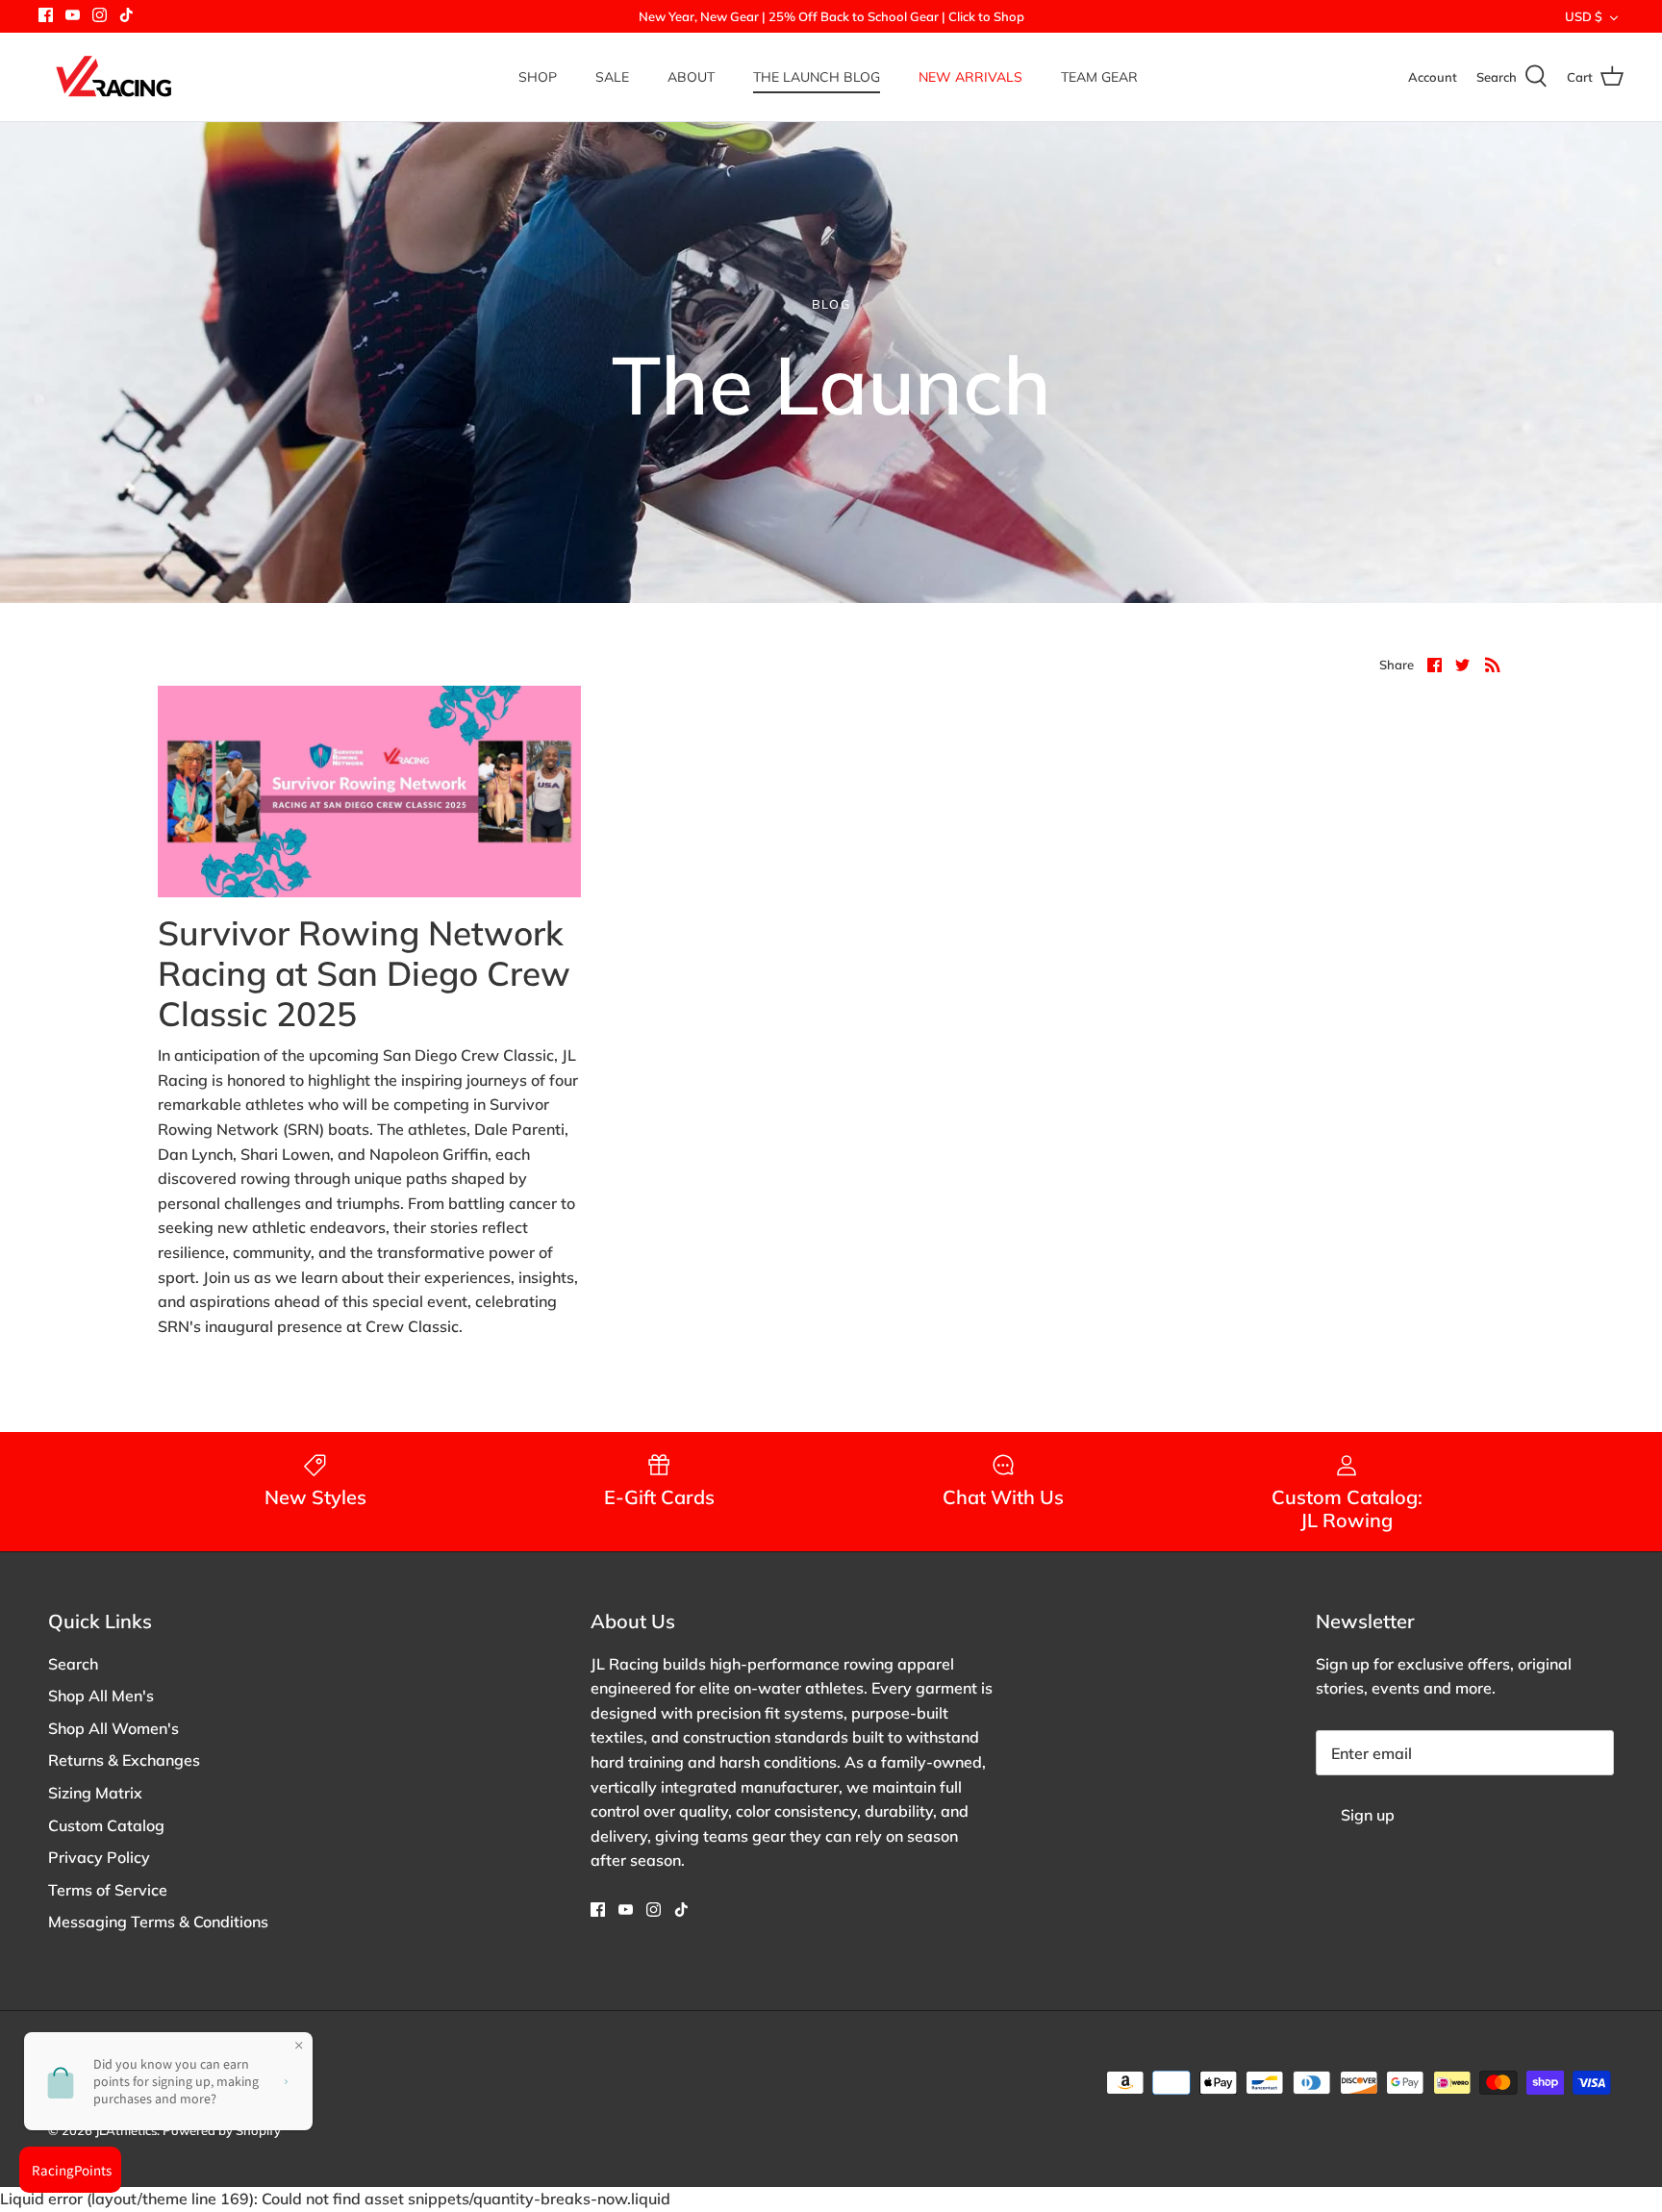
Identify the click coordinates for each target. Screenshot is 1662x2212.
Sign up (1368, 1815)
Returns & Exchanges (124, 1760)
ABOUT (691, 77)
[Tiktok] (126, 15)
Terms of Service (108, 1890)
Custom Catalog (106, 1825)
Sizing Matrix (95, 1793)
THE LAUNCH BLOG (817, 77)
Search (73, 1664)
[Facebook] (46, 15)
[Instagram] (100, 15)
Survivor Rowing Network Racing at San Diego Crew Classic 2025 (364, 973)
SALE (612, 77)
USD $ (1584, 16)
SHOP (538, 77)
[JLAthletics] (113, 77)
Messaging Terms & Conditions (158, 1922)
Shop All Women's (113, 1728)
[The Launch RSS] (1493, 664)
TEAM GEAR (1099, 77)
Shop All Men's (101, 1696)
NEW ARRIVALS (970, 77)
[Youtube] (73, 15)
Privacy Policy (99, 1857)
